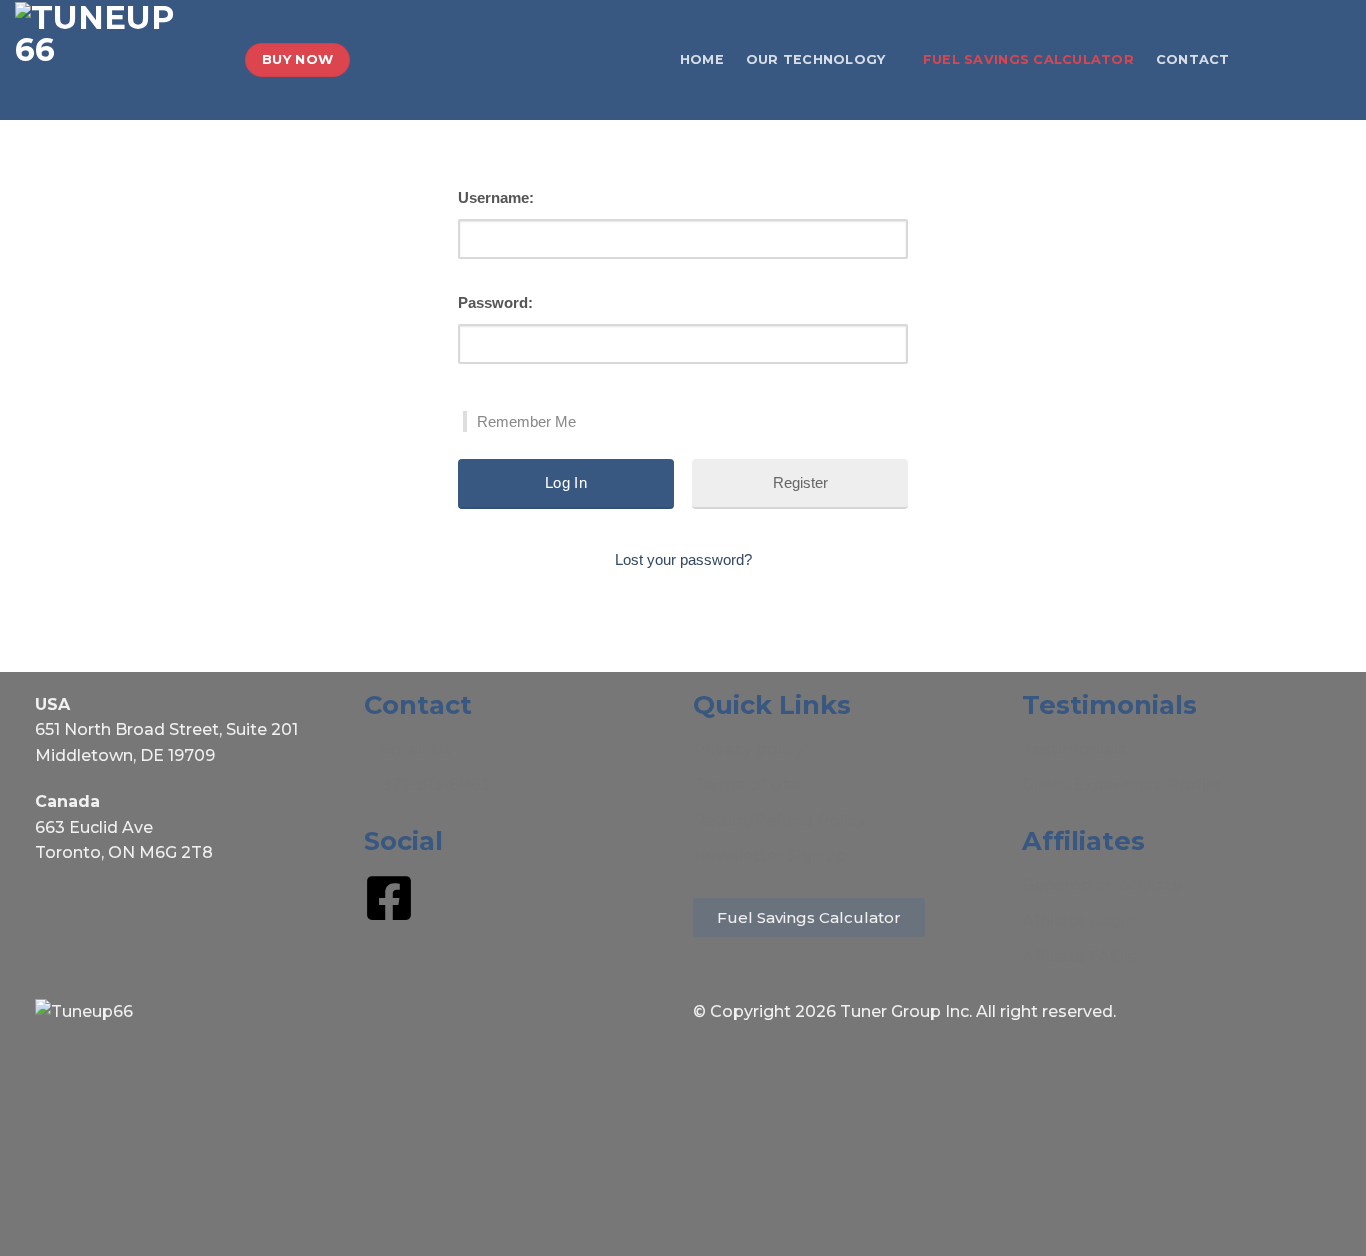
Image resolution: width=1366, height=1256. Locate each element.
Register (800, 482)
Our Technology (816, 59)
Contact (1193, 59)
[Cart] (1341, 60)
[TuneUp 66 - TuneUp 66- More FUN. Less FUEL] (115, 60)
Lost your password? (683, 559)
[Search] (1259, 60)
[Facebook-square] (389, 898)
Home (702, 59)
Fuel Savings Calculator (1028, 59)
